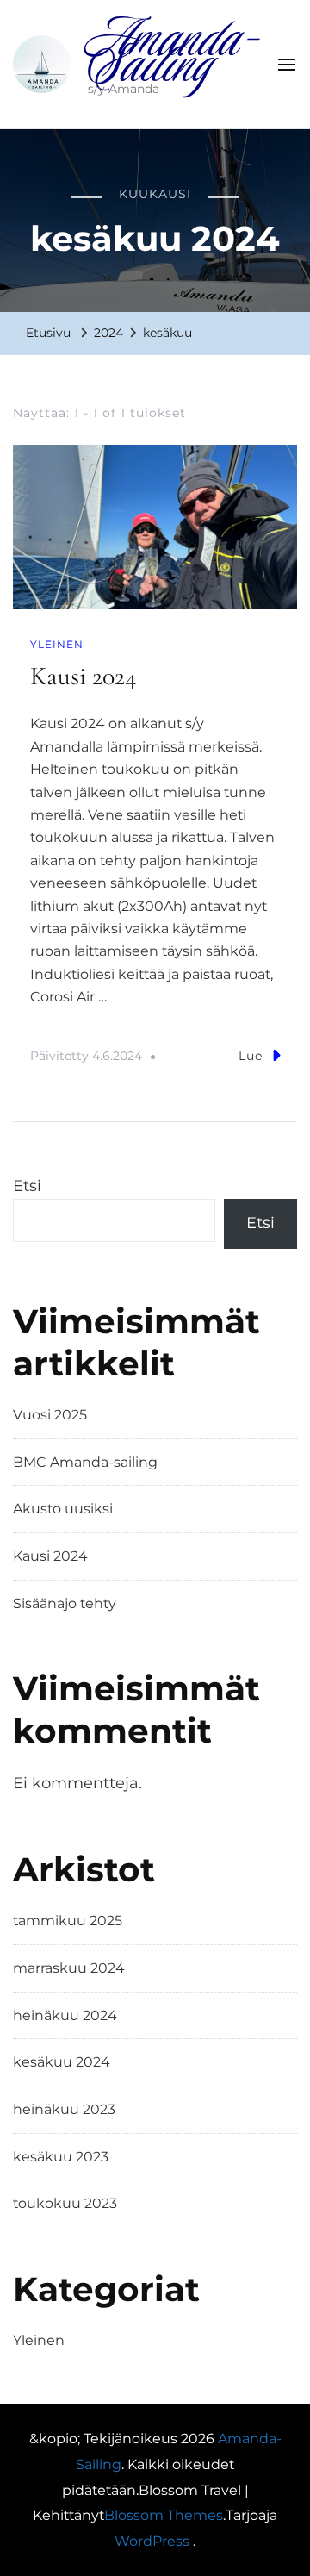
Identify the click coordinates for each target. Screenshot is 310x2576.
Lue (251, 1056)
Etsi (27, 1186)
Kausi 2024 (84, 676)
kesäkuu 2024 (62, 2062)
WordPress (152, 2541)
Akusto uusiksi (63, 1509)
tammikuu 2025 (68, 1921)
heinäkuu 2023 (64, 2109)
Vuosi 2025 (50, 1415)
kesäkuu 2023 (61, 2157)
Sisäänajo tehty (65, 1603)
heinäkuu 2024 (65, 2015)
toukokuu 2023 (65, 2203)
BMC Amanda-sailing (85, 1462)
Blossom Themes (164, 2515)
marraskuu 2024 (69, 1968)
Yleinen (57, 644)
